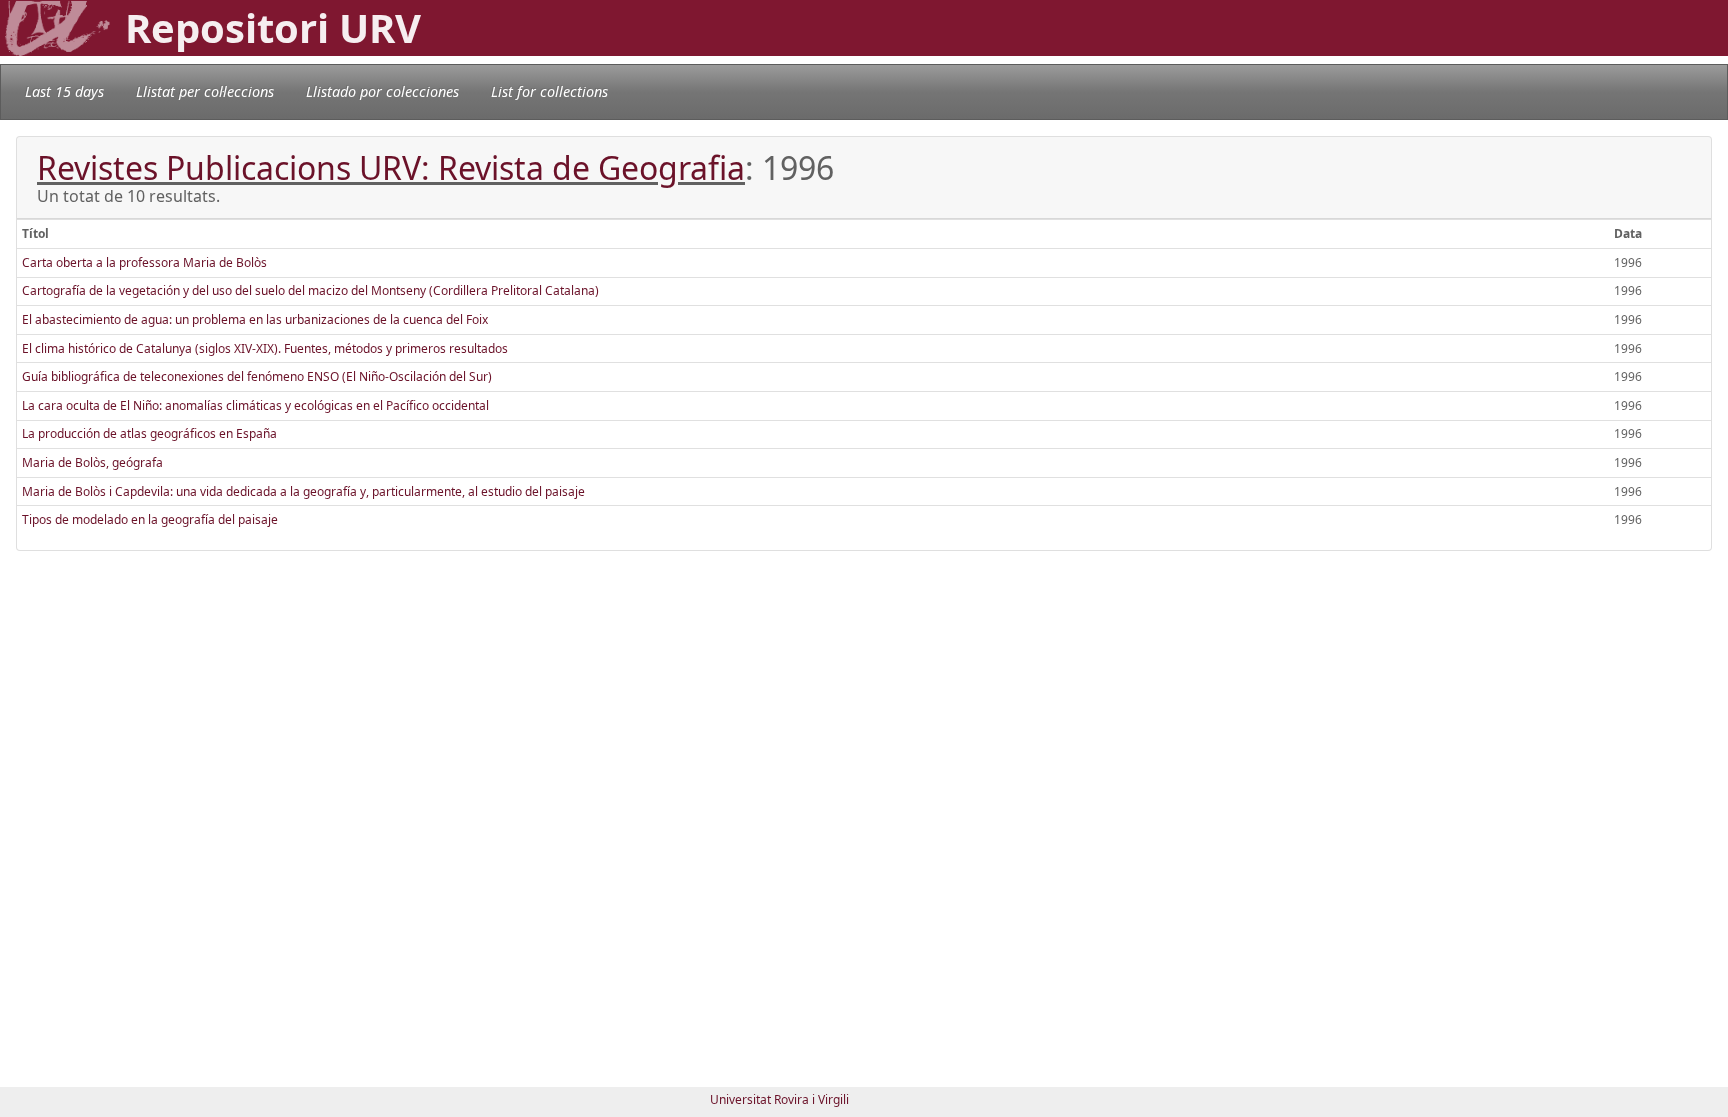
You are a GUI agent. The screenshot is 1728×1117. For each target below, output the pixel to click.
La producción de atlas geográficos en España (149, 433)
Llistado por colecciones (382, 91)
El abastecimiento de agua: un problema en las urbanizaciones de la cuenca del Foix (255, 319)
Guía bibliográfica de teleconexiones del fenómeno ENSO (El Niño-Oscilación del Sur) (257, 376)
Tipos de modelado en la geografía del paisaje (150, 519)
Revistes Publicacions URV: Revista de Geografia (391, 167)
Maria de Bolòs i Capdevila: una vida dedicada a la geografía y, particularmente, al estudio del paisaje (303, 491)
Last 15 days (64, 91)
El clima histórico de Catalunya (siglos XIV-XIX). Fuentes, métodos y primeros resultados (265, 348)
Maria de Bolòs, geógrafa (92, 462)
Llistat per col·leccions (205, 91)
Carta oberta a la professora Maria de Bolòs (144, 262)
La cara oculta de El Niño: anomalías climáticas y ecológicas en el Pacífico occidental (255, 405)
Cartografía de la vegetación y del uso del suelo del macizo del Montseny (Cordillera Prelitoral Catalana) (310, 290)
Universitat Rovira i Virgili (779, 1099)
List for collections (549, 91)
